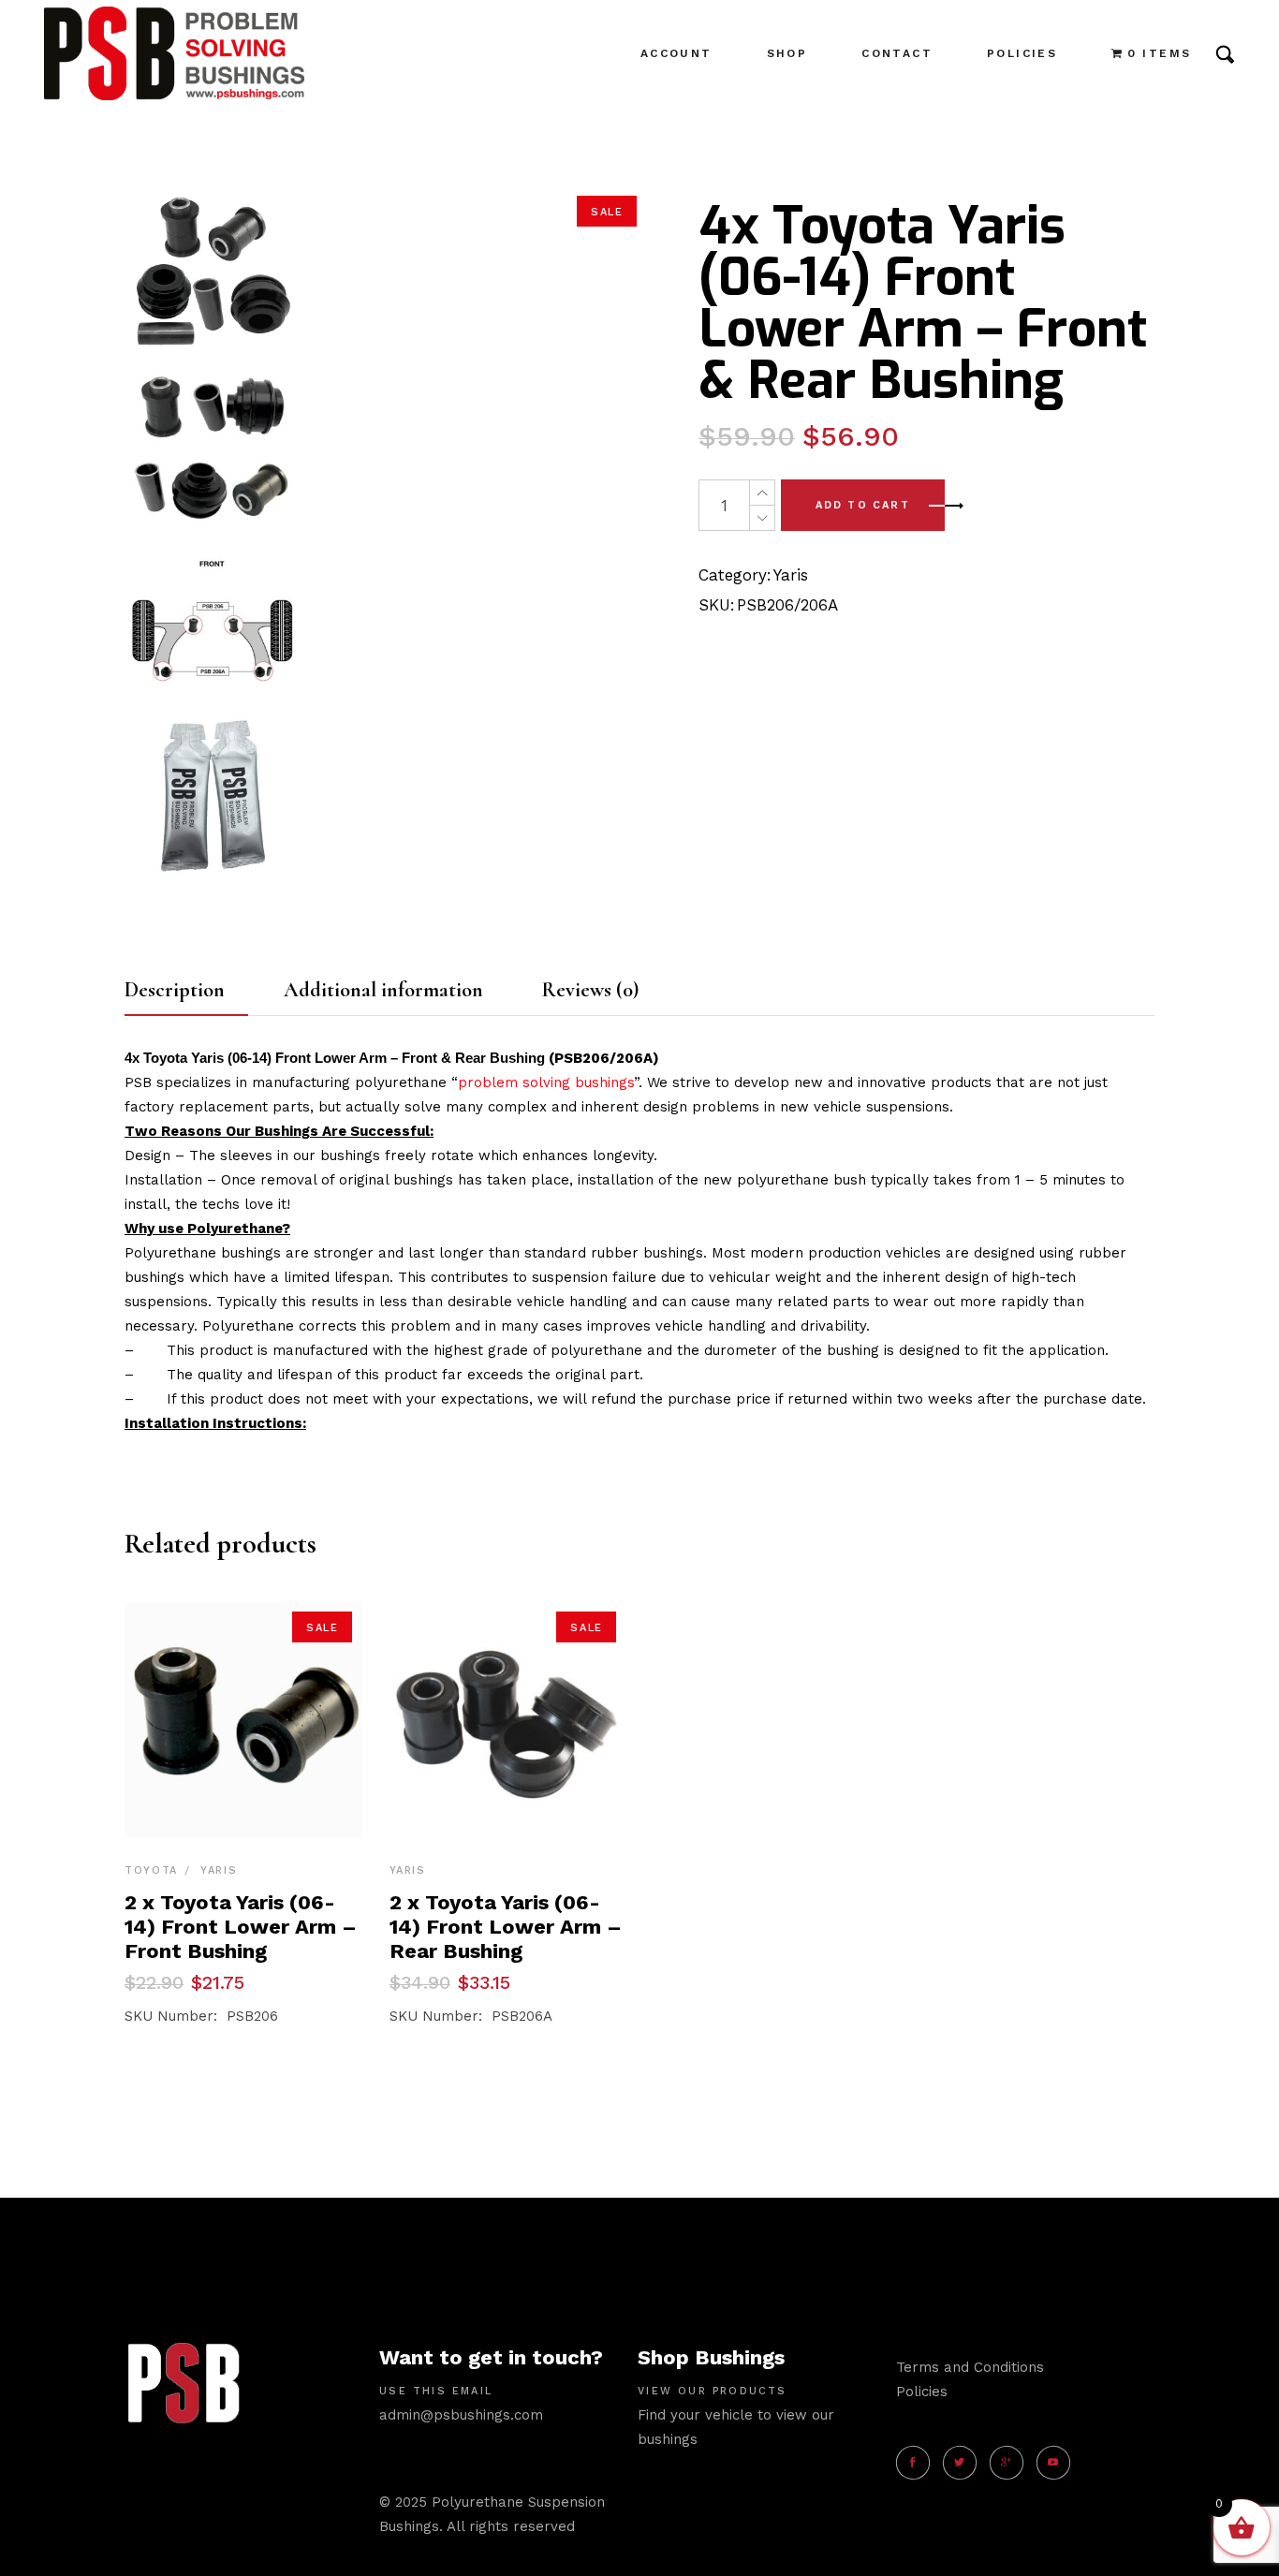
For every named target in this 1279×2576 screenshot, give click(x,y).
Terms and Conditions (970, 2367)
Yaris (791, 575)
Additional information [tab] (383, 990)
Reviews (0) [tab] (590, 990)
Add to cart (863, 505)
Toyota (151, 1870)
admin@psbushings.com (461, 2415)
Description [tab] (175, 990)
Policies (922, 2392)
